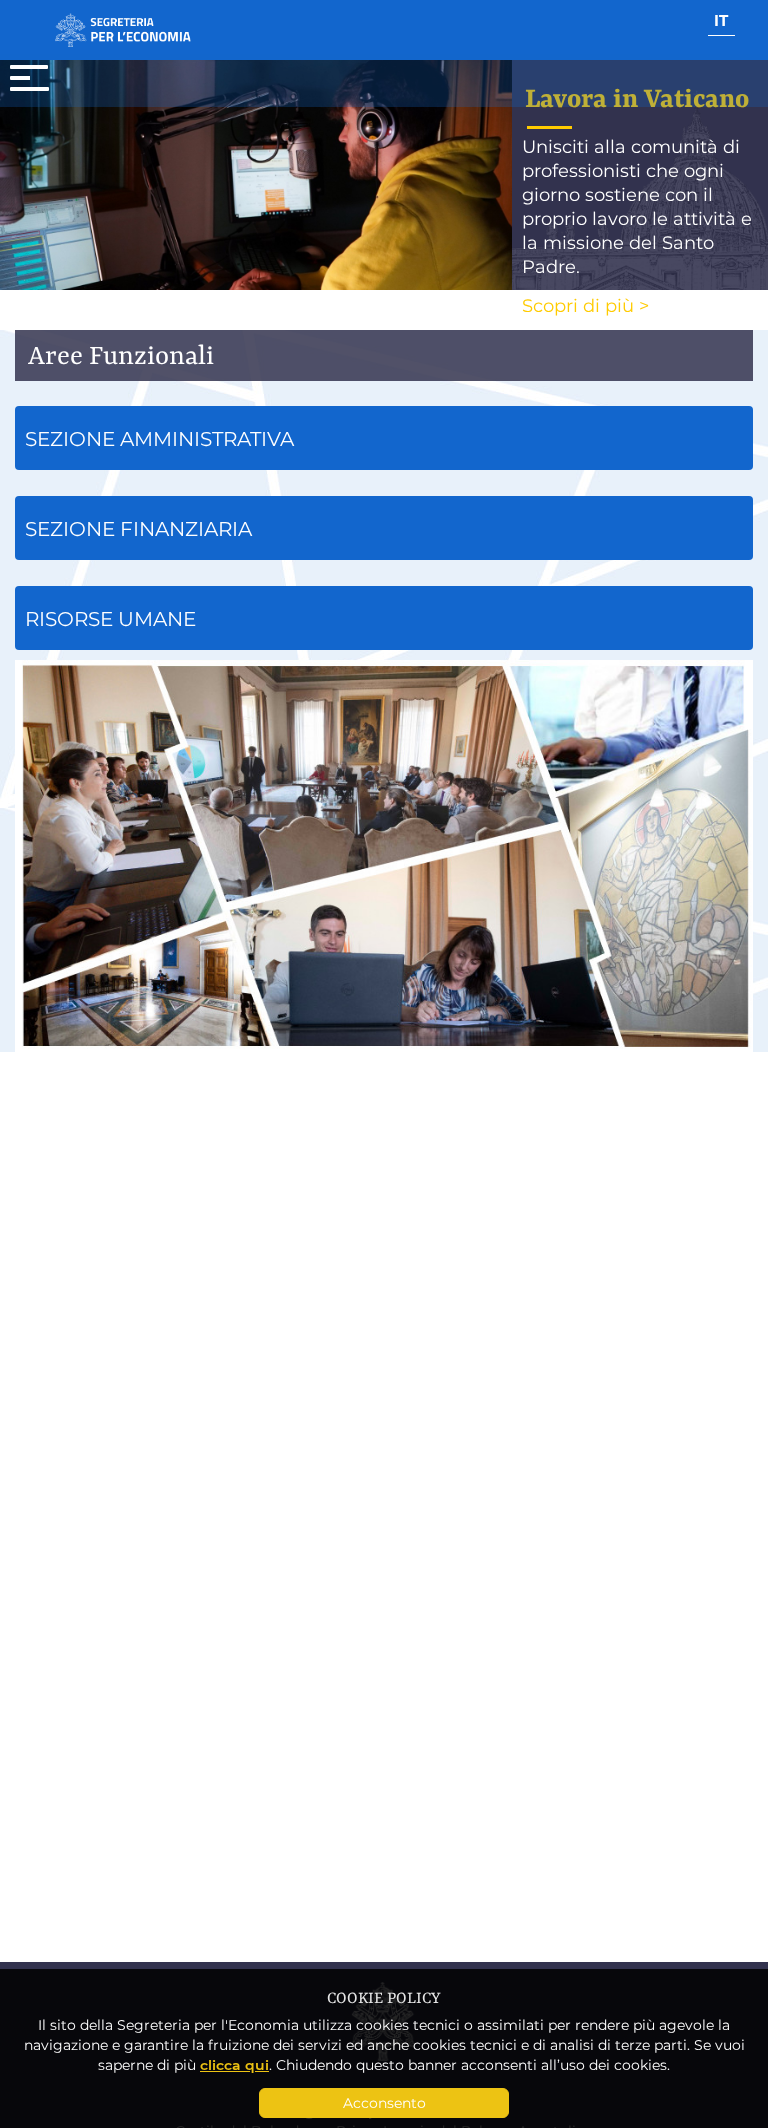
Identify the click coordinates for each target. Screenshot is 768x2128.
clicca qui (234, 2064)
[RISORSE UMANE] (384, 653)
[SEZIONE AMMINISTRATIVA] (384, 473)
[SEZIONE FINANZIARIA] (384, 563)
